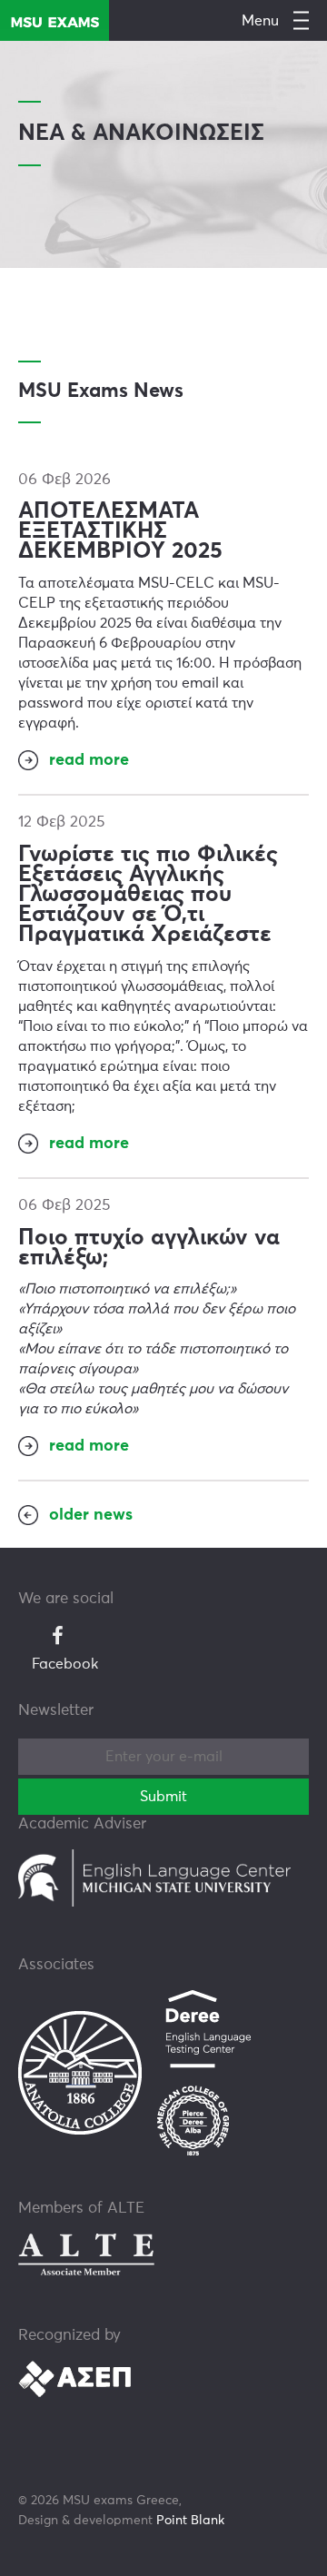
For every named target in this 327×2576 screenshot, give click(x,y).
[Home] (54, 20)
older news (91, 1515)
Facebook (65, 1664)
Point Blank (190, 2521)
